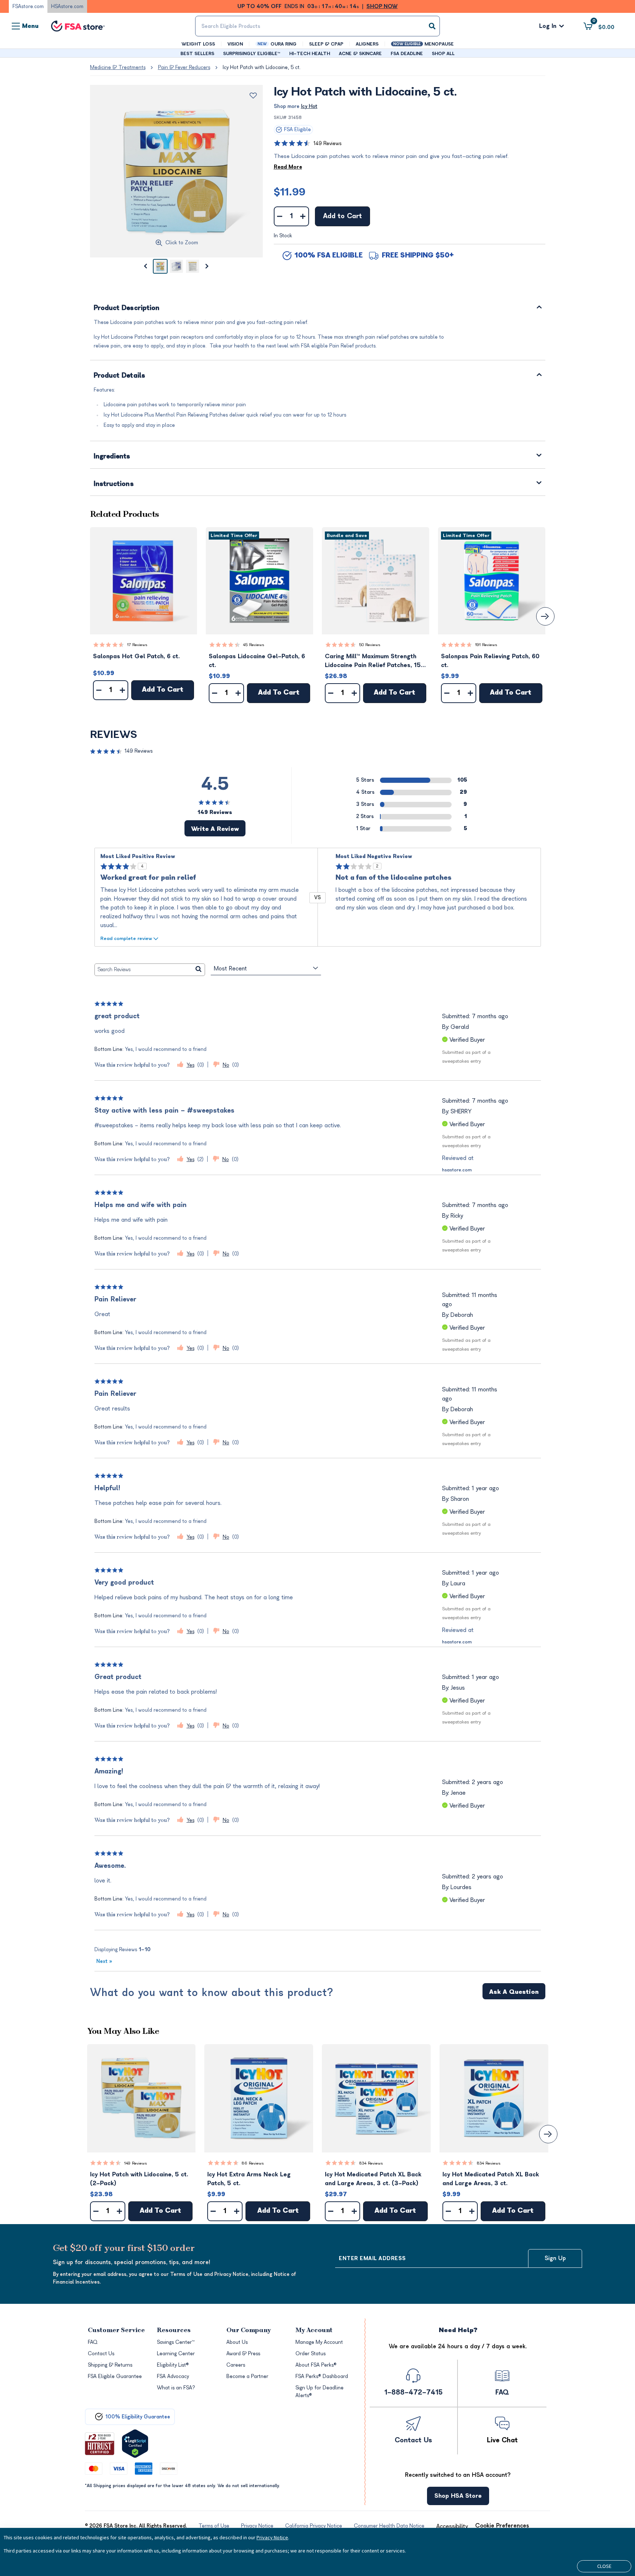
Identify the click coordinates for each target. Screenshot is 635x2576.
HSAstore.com (67, 6)
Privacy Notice (272, 2537)
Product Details (120, 376)
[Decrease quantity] (280, 216)
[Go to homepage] (78, 26)
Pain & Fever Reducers (184, 67)
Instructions (114, 484)
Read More (288, 167)
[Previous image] (146, 266)
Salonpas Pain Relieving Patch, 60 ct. (490, 661)
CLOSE (604, 2566)
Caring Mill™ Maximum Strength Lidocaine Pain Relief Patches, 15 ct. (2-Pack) (373, 661)
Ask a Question (514, 1992)
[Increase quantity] (303, 216)
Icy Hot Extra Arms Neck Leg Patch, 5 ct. (249, 2179)
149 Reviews (327, 143)
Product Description (127, 308)
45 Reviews (254, 645)
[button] (144, 581)
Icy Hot (309, 106)
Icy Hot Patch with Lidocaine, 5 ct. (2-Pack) (139, 2179)
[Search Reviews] (199, 970)
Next (104, 1961)
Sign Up (555, 2258)
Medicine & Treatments (118, 67)
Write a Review (215, 829)
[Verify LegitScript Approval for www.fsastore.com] (135, 2444)
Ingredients (112, 457)
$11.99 (290, 192)
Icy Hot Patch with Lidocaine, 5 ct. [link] (262, 67)
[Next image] (207, 266)
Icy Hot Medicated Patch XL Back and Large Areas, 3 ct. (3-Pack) (373, 2179)
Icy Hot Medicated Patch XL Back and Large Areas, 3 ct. (491, 2179)
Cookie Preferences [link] (502, 2526)
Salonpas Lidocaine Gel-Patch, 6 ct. (257, 661)
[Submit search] (432, 26)
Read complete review (126, 938)
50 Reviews (370, 645)
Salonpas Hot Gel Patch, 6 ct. (136, 656)
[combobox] (317, 26)
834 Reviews (371, 2163)
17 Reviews (137, 645)
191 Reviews (486, 645)
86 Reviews (253, 2163)
